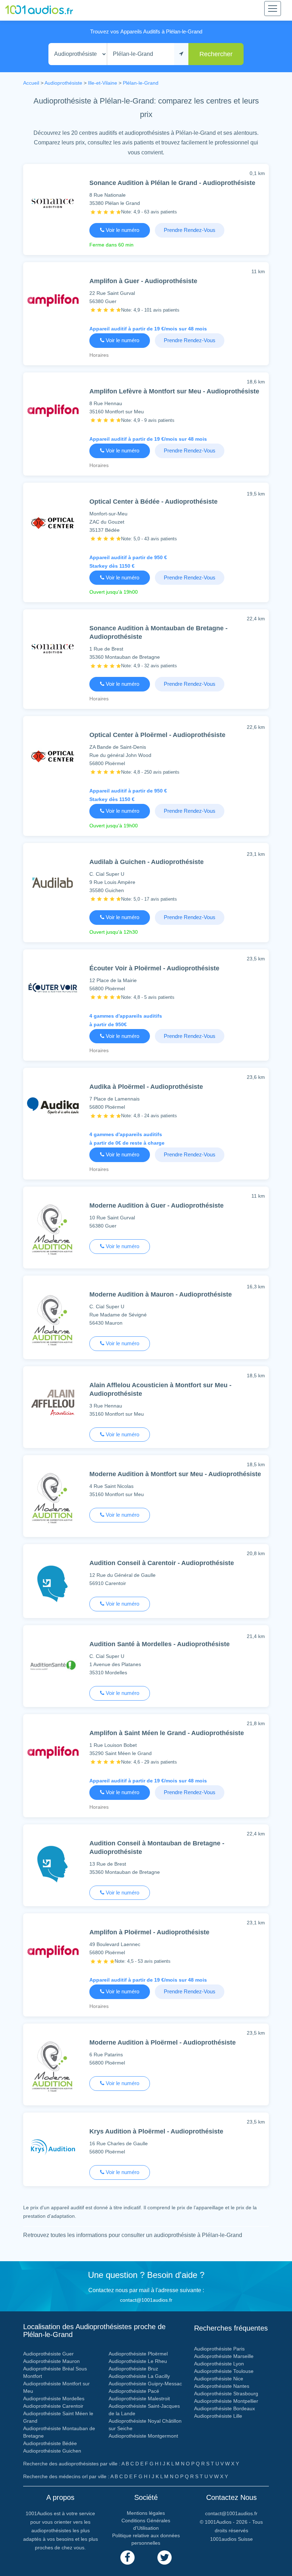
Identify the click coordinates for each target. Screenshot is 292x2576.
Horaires (99, 355)
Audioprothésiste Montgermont (143, 2436)
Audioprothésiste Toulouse (224, 2371)
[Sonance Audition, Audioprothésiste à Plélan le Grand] (53, 204)
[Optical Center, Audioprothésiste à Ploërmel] (53, 757)
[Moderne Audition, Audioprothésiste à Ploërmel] (53, 2069)
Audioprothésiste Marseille (224, 2356)
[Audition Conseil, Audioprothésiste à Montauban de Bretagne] (53, 1865)
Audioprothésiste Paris (219, 2349)
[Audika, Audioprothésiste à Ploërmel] (53, 1107)
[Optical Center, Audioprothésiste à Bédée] (53, 524)
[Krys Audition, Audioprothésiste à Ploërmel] (53, 2152)
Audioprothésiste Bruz (133, 2369)
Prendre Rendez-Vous (190, 230)
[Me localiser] (181, 54)
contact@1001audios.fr (146, 2300)
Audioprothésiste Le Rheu (138, 2361)
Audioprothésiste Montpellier (226, 2401)
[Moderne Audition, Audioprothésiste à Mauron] (53, 1322)
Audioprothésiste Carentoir (53, 2406)
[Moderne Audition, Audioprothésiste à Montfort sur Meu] (53, 1500)
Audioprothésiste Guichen (52, 2451)
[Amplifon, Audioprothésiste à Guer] (53, 302)
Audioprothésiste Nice (219, 2379)
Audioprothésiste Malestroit (139, 2399)
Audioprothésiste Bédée (50, 2443)
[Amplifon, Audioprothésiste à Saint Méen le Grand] (53, 1754)
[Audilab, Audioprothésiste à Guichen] (53, 884)
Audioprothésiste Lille (218, 2416)
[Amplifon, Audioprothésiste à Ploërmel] (53, 1953)
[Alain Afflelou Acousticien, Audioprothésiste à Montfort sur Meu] (53, 1406)
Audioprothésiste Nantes (222, 2386)
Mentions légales (146, 2513)
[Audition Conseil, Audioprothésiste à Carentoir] (53, 1585)
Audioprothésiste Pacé (134, 2391)
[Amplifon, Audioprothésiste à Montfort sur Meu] (53, 412)
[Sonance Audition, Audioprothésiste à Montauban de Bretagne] (53, 649)
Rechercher (216, 54)
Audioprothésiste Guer (48, 2354)
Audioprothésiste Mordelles (54, 2399)
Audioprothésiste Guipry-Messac (145, 2384)
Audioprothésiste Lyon (219, 2364)
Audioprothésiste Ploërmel (138, 2354)
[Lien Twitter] (165, 2558)
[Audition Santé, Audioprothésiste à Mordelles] (53, 1667)
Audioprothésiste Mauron (51, 2361)
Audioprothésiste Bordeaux (225, 2408)
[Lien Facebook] (127, 2558)
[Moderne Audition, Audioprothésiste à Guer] (53, 1232)
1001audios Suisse (231, 2539)
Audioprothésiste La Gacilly (139, 2376)
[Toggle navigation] (273, 9)
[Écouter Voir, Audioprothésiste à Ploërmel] (53, 989)
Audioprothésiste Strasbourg (226, 2394)
